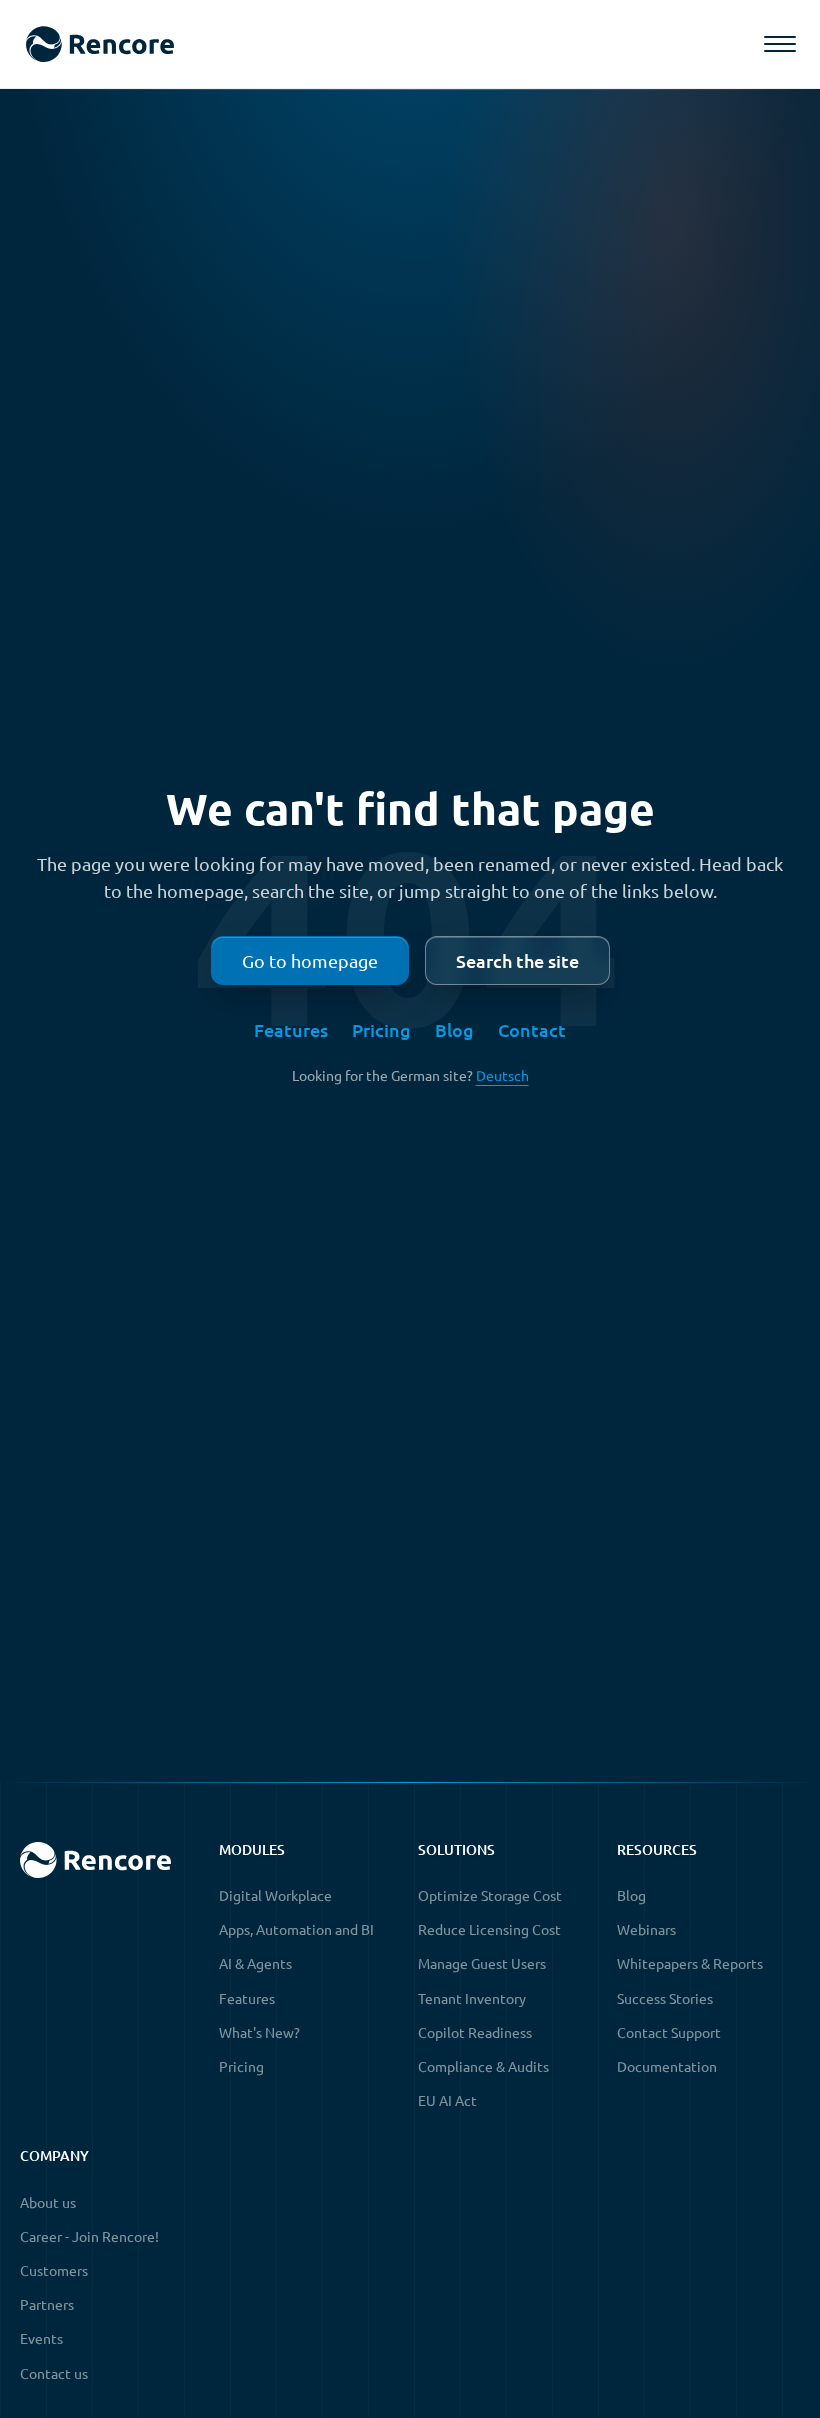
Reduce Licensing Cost (489, 1929)
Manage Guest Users (482, 1963)
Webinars (646, 1929)
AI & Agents (255, 1963)
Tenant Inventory (472, 1998)
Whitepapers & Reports (690, 1963)
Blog (454, 1029)
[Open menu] (780, 44)
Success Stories (665, 1998)
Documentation (667, 2066)
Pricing (381, 1029)
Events (41, 2338)
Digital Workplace (275, 1895)
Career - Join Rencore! (89, 2236)
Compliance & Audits (483, 2066)
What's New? (259, 2032)
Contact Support (669, 2032)
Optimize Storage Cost (490, 1895)
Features (291, 1029)
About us (48, 2202)
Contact (532, 1029)
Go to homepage (310, 960)
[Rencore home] (99, 44)
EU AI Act (447, 2100)
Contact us (54, 2373)
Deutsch (502, 1075)
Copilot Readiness (475, 2032)
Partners (47, 2304)
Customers (54, 2270)
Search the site (517, 960)
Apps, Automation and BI (296, 1929)
